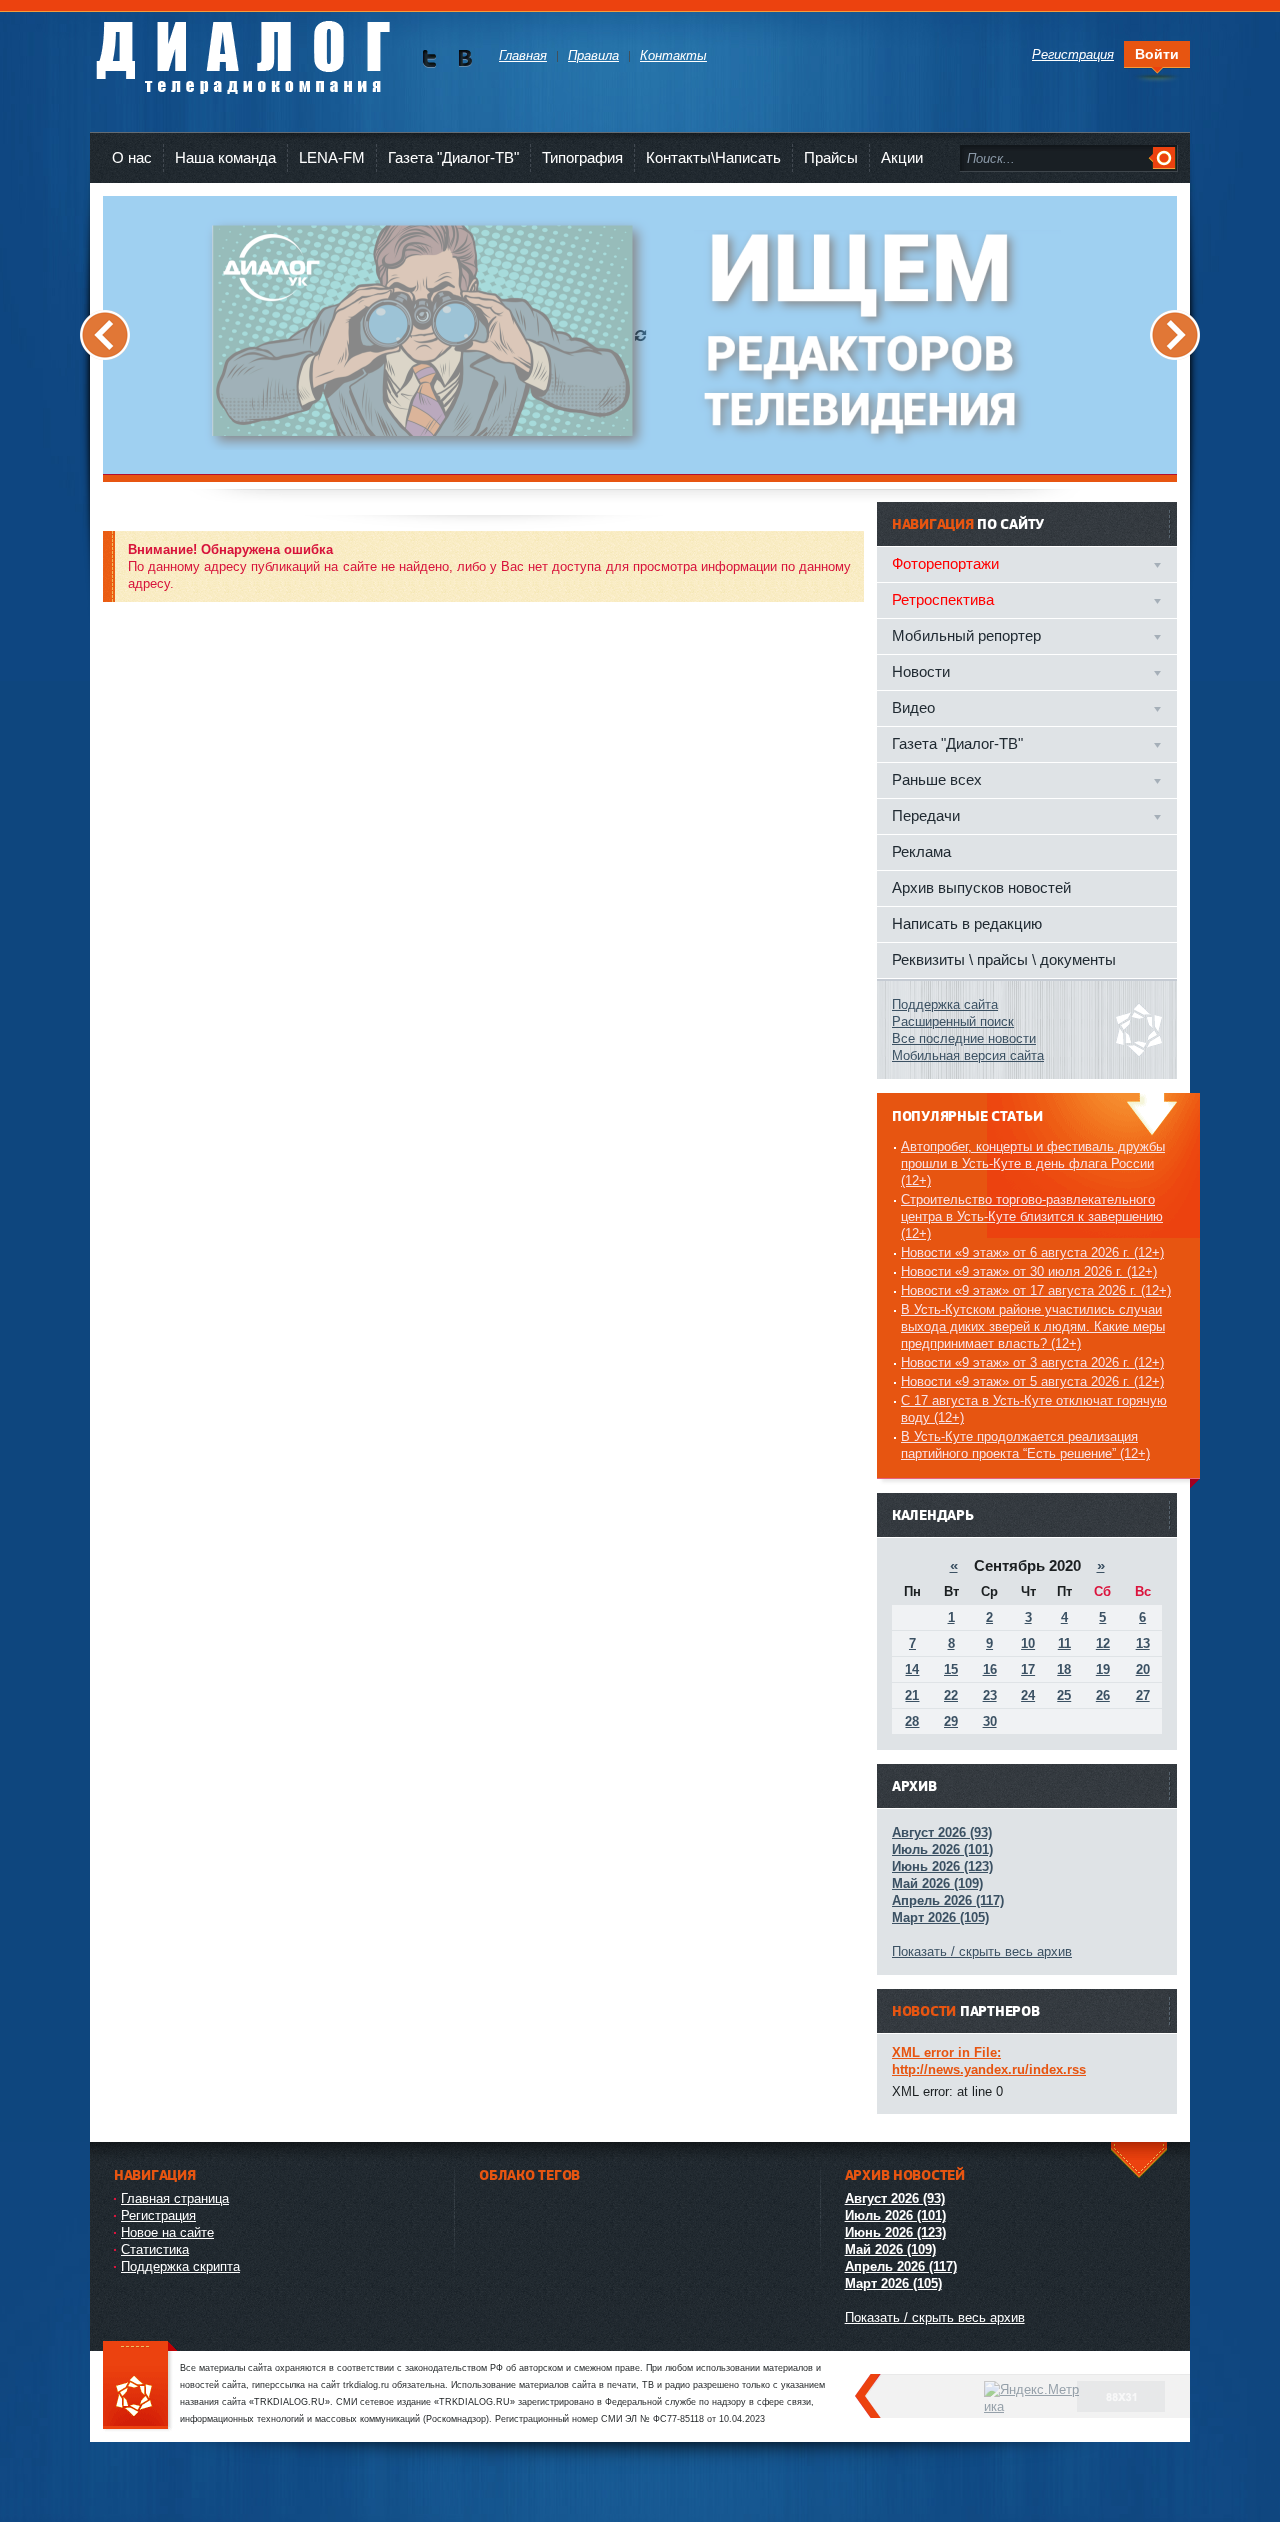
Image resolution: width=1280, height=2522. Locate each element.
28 (912, 1721)
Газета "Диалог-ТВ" (453, 157)
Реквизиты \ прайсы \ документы (1004, 959)
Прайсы (831, 157)
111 (140, 2386)
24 (1028, 1695)
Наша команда (225, 157)
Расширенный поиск (953, 1021)
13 (1143, 1643)
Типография (582, 157)
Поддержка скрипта (180, 2266)
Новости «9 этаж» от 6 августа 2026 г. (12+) (1032, 1252)
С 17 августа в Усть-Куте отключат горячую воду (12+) (1034, 1409)
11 (1064, 1643)
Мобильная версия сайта (968, 1055)
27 (1143, 1695)
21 (912, 1695)
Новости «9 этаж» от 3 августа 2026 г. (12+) (1032, 1362)
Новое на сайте (167, 2232)
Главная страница (175, 2198)
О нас (132, 157)
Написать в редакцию (967, 923)
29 (951, 1721)
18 (1064, 1669)
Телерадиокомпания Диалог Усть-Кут (242, 49)
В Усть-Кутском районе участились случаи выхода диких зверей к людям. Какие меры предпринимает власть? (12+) (1033, 1326)
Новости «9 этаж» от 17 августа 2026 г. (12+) (1036, 1290)
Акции (902, 157)
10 (1028, 1643)
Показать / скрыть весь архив (982, 1951)
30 (990, 1721)
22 (951, 1695)
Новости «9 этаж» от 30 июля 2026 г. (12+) (1029, 1271)
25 (1064, 1695)
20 (1143, 1669)
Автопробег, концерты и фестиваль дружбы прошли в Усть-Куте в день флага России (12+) (1033, 1163)
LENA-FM (332, 157)
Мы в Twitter (429, 58)
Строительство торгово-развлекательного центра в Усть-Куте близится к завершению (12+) (1032, 1216)
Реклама (921, 851)
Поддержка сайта (945, 1004)
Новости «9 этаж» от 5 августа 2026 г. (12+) (1032, 1381)
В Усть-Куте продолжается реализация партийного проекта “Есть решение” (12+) (1025, 1445)
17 (1028, 1669)
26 (1103, 1695)
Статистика (155, 2249)
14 (912, 1669)
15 (951, 1669)
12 (1103, 1643)
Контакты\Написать (713, 157)
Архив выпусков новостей (981, 887)
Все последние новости (964, 1038)
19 (1103, 1669)
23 (990, 1695)
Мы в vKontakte (464, 58)
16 (990, 1669)
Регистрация (158, 2215)
